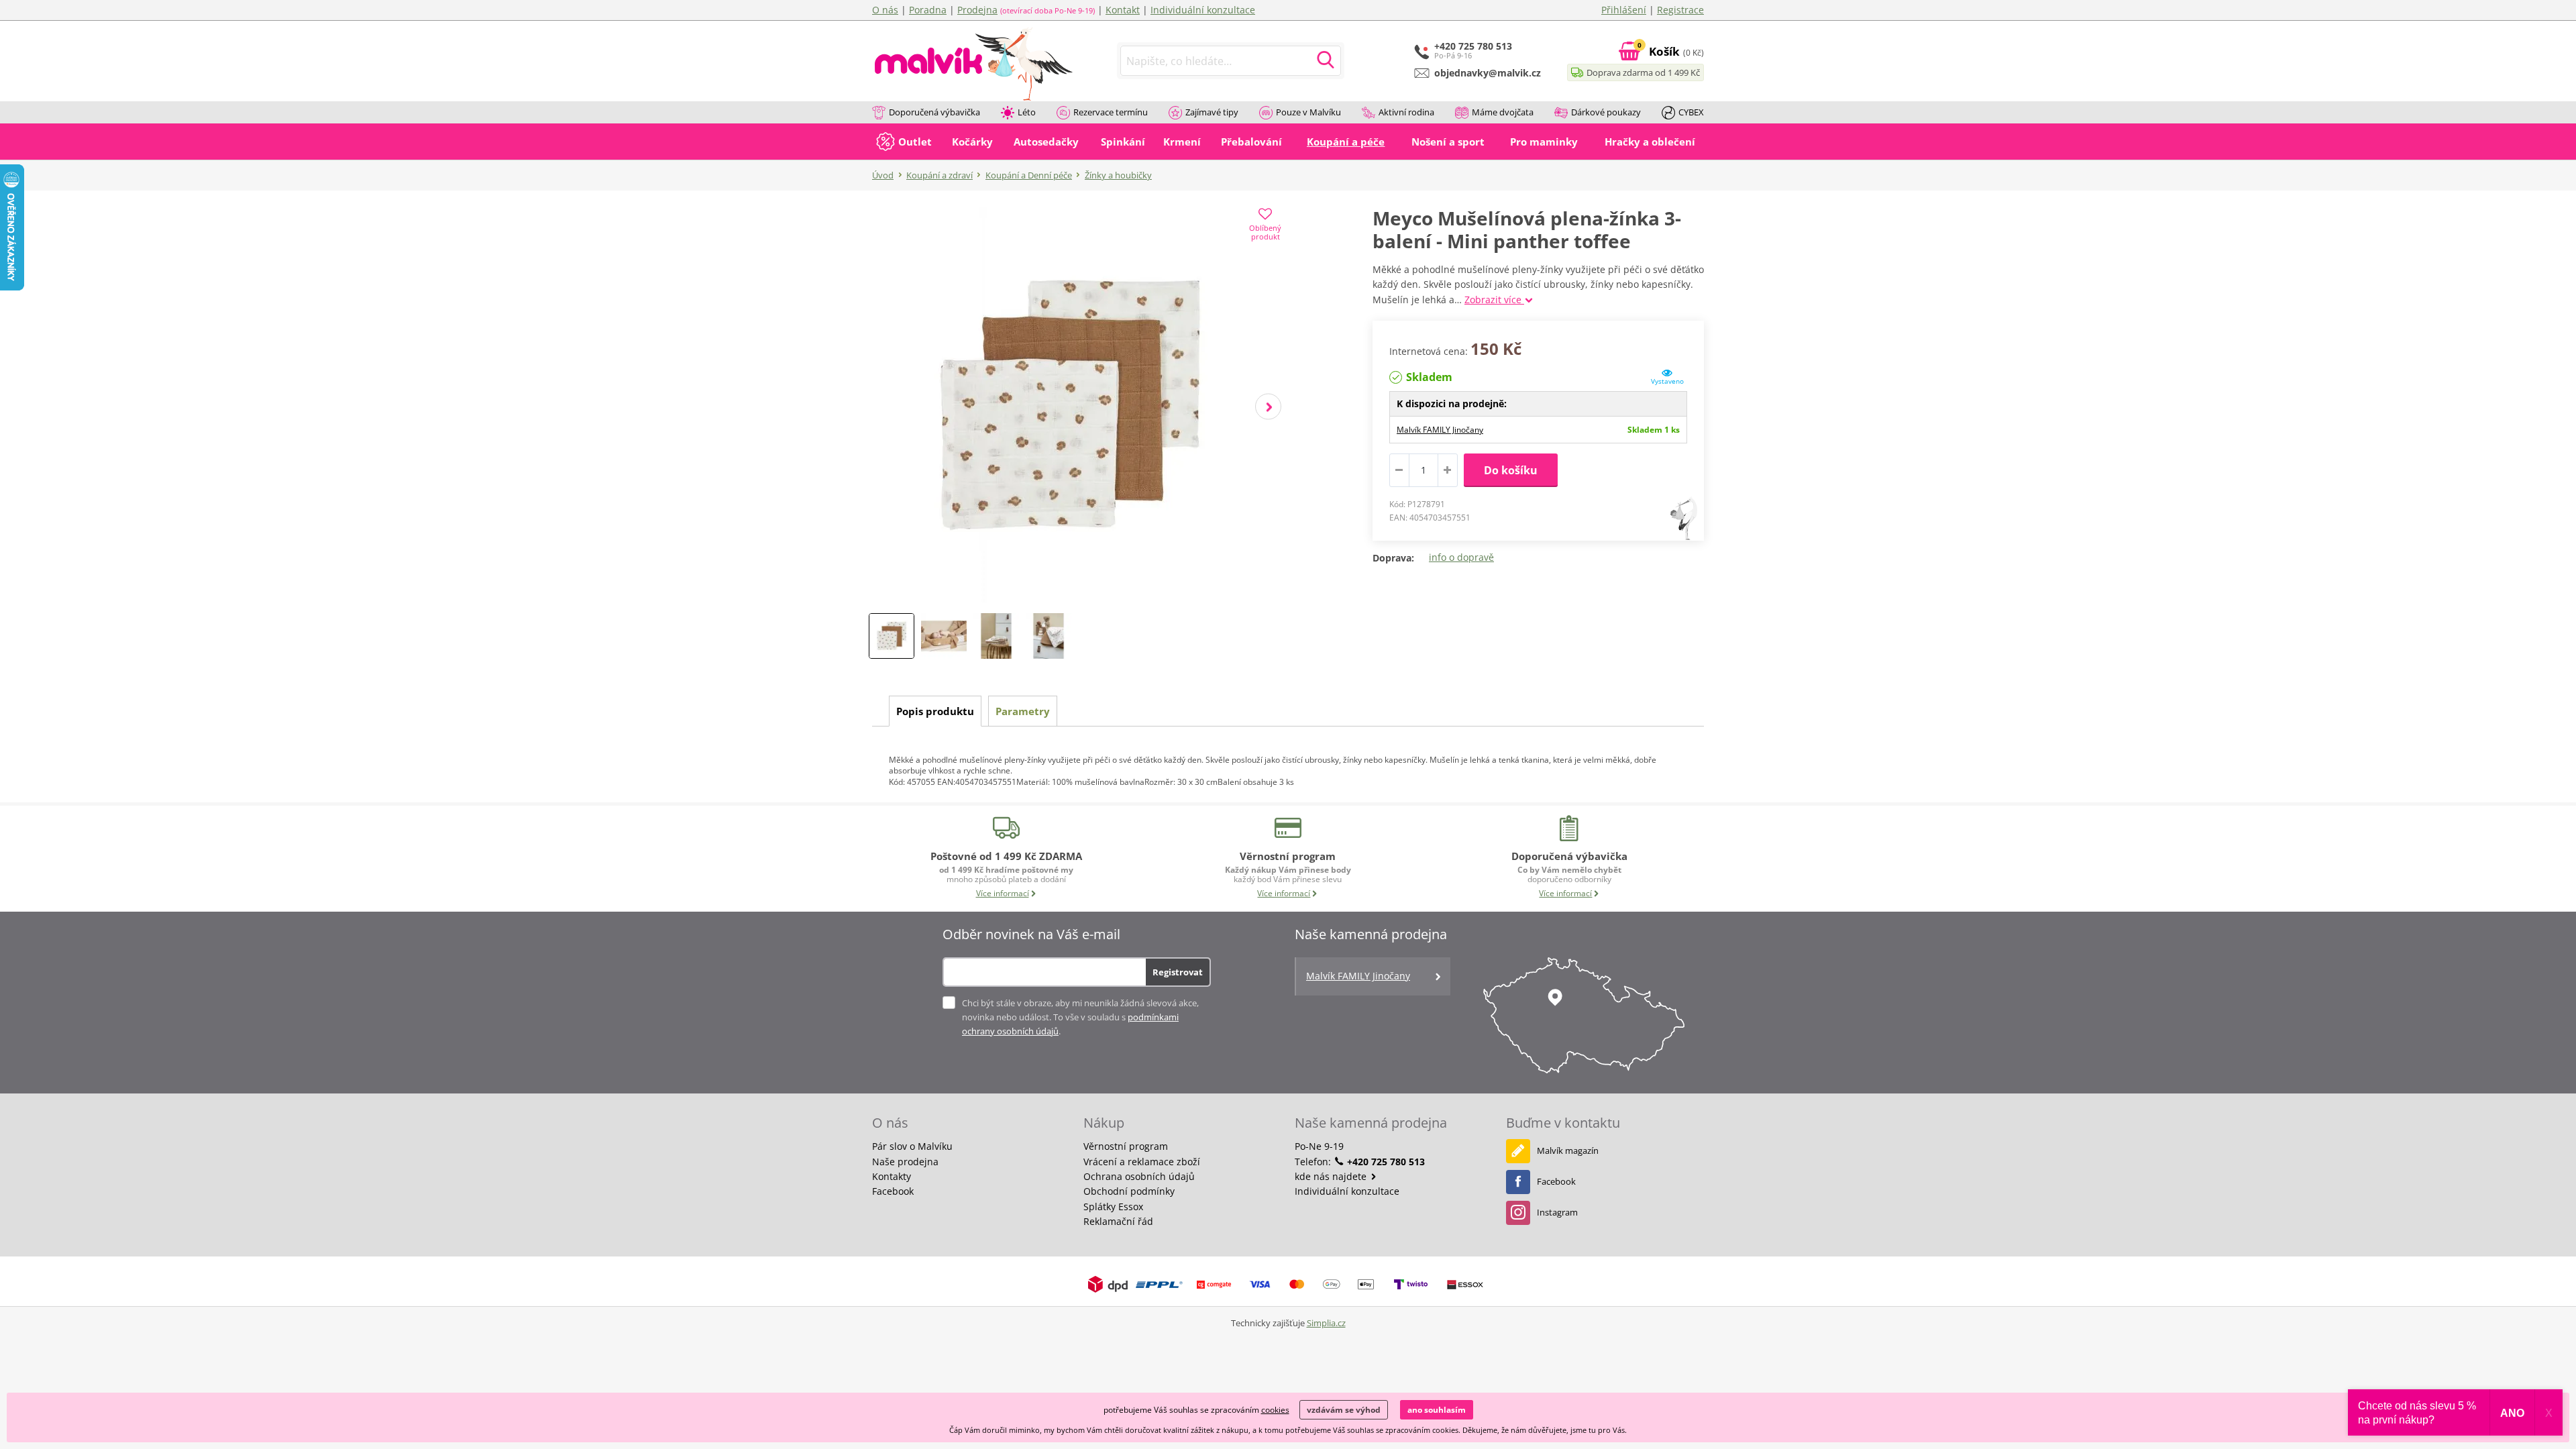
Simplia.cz (1326, 1323)
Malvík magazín (1568, 1150)
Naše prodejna (905, 1162)
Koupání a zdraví (940, 175)
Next (1268, 407)
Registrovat (1178, 972)
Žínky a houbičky (1118, 175)
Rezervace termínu (1111, 112)
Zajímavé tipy (1212, 112)
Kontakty (892, 1176)
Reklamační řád (1118, 1221)
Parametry (1023, 711)
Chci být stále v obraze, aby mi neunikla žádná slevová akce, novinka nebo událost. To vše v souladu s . (1080, 1017)
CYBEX (1691, 112)
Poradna (928, 10)
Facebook (893, 1191)
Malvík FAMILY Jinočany (1440, 430)
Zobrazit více (1494, 300)
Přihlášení (1624, 10)
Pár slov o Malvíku (912, 1146)
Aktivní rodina (1406, 112)
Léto (1027, 112)
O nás (885, 10)
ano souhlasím (1437, 1410)
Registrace (1680, 10)
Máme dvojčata (1503, 112)
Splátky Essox (1113, 1206)
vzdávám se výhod (1344, 1410)
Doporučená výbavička (934, 112)
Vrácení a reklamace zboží (1142, 1162)
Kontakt (1123, 10)
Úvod (883, 175)
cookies (1275, 1410)
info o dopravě (1461, 557)
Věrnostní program (1126, 1146)
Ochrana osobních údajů (1139, 1176)
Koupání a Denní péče (1029, 175)
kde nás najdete (1332, 1176)
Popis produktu (935, 711)
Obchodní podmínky (1129, 1191)
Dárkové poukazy (1606, 112)
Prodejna (977, 10)
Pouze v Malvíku (1308, 112)
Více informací (1003, 893)
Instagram (1557, 1212)
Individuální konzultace (1203, 10)
